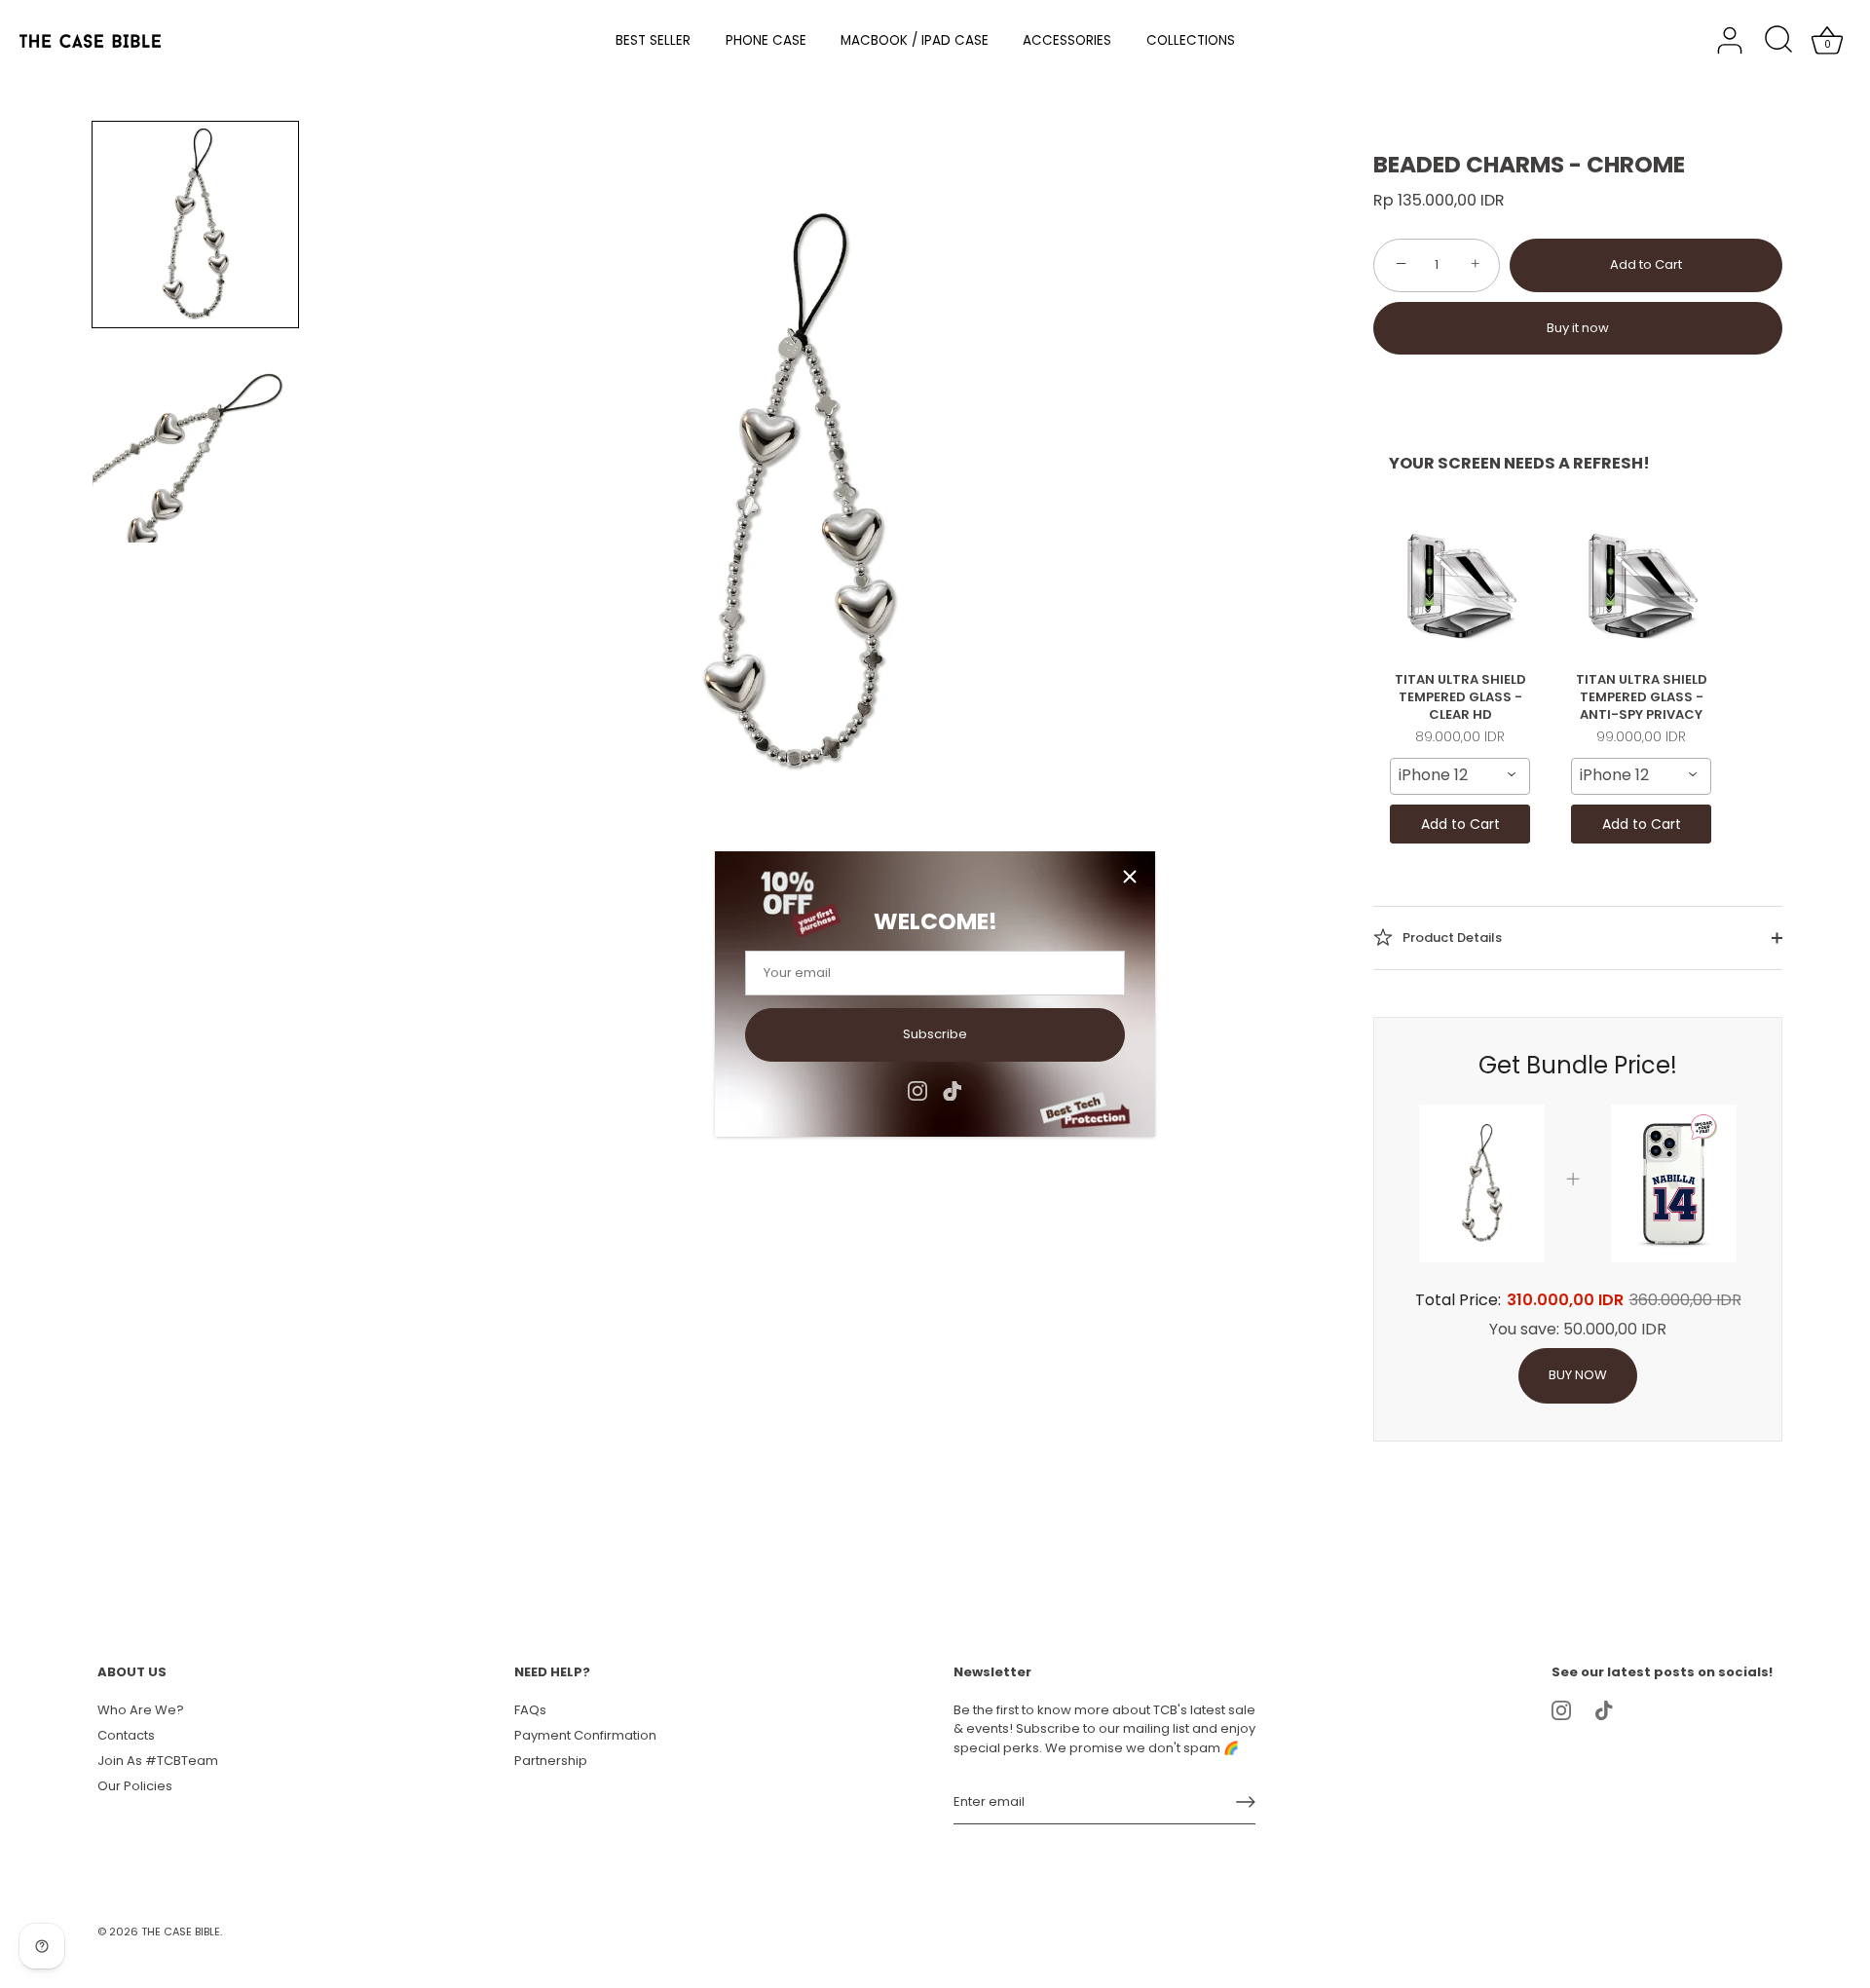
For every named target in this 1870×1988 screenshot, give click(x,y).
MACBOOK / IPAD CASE (915, 40)
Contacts (126, 1735)
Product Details (1451, 937)
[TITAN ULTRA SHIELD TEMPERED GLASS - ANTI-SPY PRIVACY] (1641, 585)
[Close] (1130, 877)
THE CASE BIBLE (181, 1932)
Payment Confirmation (585, 1735)
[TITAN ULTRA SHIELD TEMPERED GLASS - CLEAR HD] (1460, 585)
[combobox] (1460, 776)
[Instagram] (917, 1089)
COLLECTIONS (1191, 40)
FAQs (530, 1710)
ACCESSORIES (1067, 40)
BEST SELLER (653, 40)
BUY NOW (1578, 1375)
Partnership (551, 1761)
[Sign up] (1246, 1802)
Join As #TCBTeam (158, 1761)
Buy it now (1578, 328)
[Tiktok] (953, 1089)
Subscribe (935, 1034)
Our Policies (135, 1786)
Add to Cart (1646, 264)
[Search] (1778, 41)
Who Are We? (141, 1710)
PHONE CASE (766, 40)
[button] (195, 225)
